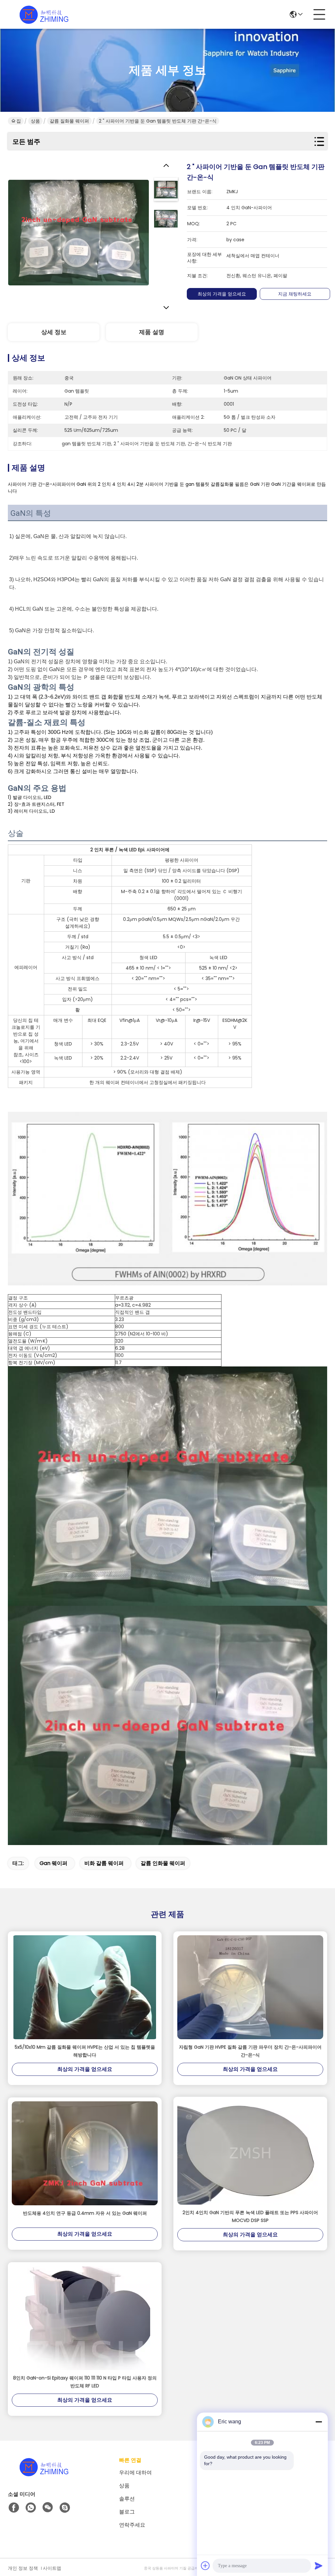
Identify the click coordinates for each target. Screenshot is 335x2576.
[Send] (319, 2566)
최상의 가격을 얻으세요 (222, 294)
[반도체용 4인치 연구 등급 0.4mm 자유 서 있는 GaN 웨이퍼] (85, 2153)
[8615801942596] (31, 2508)
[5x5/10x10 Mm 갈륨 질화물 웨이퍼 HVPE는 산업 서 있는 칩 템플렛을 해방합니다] (85, 1987)
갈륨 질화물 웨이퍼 (69, 121)
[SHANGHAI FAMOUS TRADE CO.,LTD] (44, 14)
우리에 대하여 (135, 2473)
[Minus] (319, 2422)
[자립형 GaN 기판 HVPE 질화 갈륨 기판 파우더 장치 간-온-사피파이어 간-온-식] (250, 1987)
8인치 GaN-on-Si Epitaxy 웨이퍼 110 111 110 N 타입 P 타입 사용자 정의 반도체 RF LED (85, 2382)
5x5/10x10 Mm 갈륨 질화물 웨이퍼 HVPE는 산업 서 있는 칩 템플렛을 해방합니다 (85, 2051)
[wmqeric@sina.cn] (65, 2508)
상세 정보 (54, 332)
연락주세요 (132, 2525)
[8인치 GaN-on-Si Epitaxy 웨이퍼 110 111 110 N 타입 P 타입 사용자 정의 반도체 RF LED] (85, 2318)
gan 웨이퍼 (53, 1863)
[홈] (44, 2475)
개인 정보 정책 (23, 2568)
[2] (79, 232)
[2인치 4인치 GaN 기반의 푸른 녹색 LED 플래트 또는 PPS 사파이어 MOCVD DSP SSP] (250, 2153)
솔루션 (127, 2499)
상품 (35, 121)
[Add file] (205, 2566)
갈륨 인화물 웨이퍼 (163, 1863)
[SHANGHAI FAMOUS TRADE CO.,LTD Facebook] (14, 2508)
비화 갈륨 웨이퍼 (104, 1863)
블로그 (127, 2512)
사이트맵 (52, 2568)
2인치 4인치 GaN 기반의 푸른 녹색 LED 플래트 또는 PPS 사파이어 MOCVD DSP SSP (250, 2216)
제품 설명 (152, 332)
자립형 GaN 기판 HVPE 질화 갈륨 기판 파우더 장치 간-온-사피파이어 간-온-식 (250, 2051)
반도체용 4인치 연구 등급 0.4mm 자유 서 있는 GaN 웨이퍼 (85, 2213)
